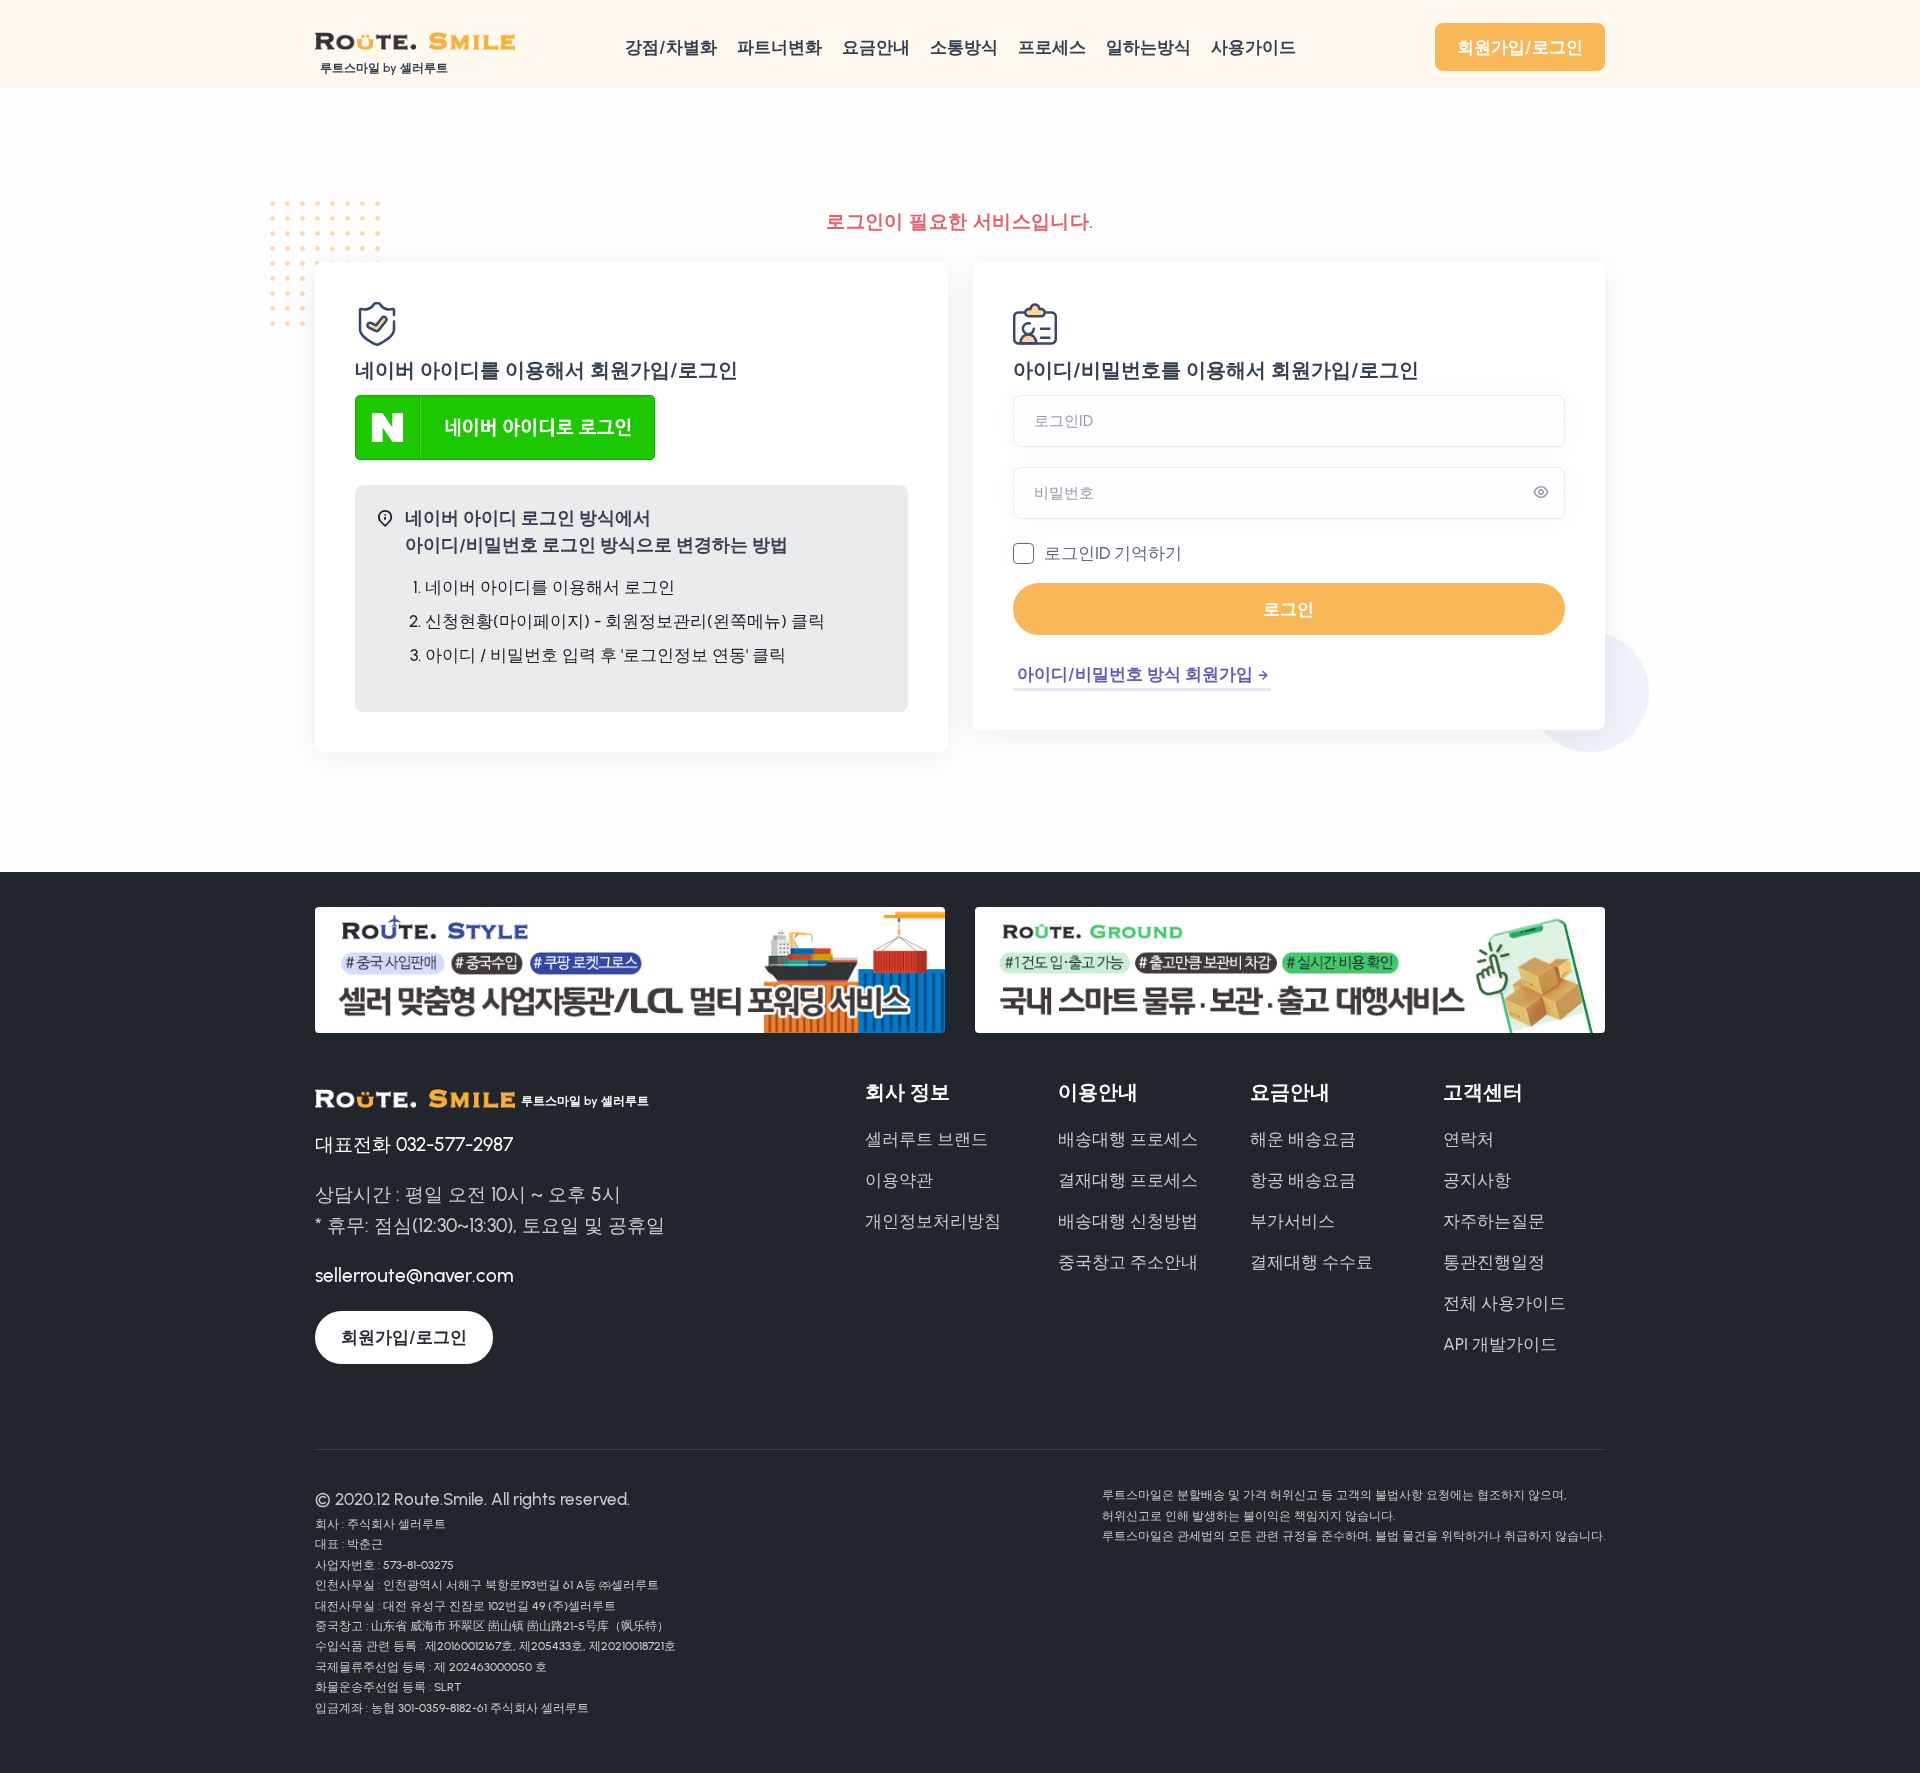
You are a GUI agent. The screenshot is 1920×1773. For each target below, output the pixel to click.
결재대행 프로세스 (1128, 1180)
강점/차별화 (671, 47)
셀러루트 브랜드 (926, 1139)
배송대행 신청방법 (1128, 1221)
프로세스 (1052, 47)
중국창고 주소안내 (1128, 1262)
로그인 (1288, 609)
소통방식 (964, 47)
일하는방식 (1148, 47)
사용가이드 (1253, 47)
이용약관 (899, 1180)
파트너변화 (779, 47)
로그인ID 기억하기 (1113, 553)
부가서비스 (1292, 1221)
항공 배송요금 (1303, 1180)
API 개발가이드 (1500, 1344)
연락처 (1468, 1139)
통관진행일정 (1494, 1262)
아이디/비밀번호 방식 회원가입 (1135, 674)
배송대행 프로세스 (1128, 1139)
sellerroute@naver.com (414, 1275)
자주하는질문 (1494, 1221)
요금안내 (876, 47)
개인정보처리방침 (933, 1221)
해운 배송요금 (1303, 1139)
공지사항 (1477, 1180)
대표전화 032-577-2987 (414, 1144)
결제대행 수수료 (1311, 1262)
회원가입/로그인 (1520, 47)
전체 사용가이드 (1504, 1303)
